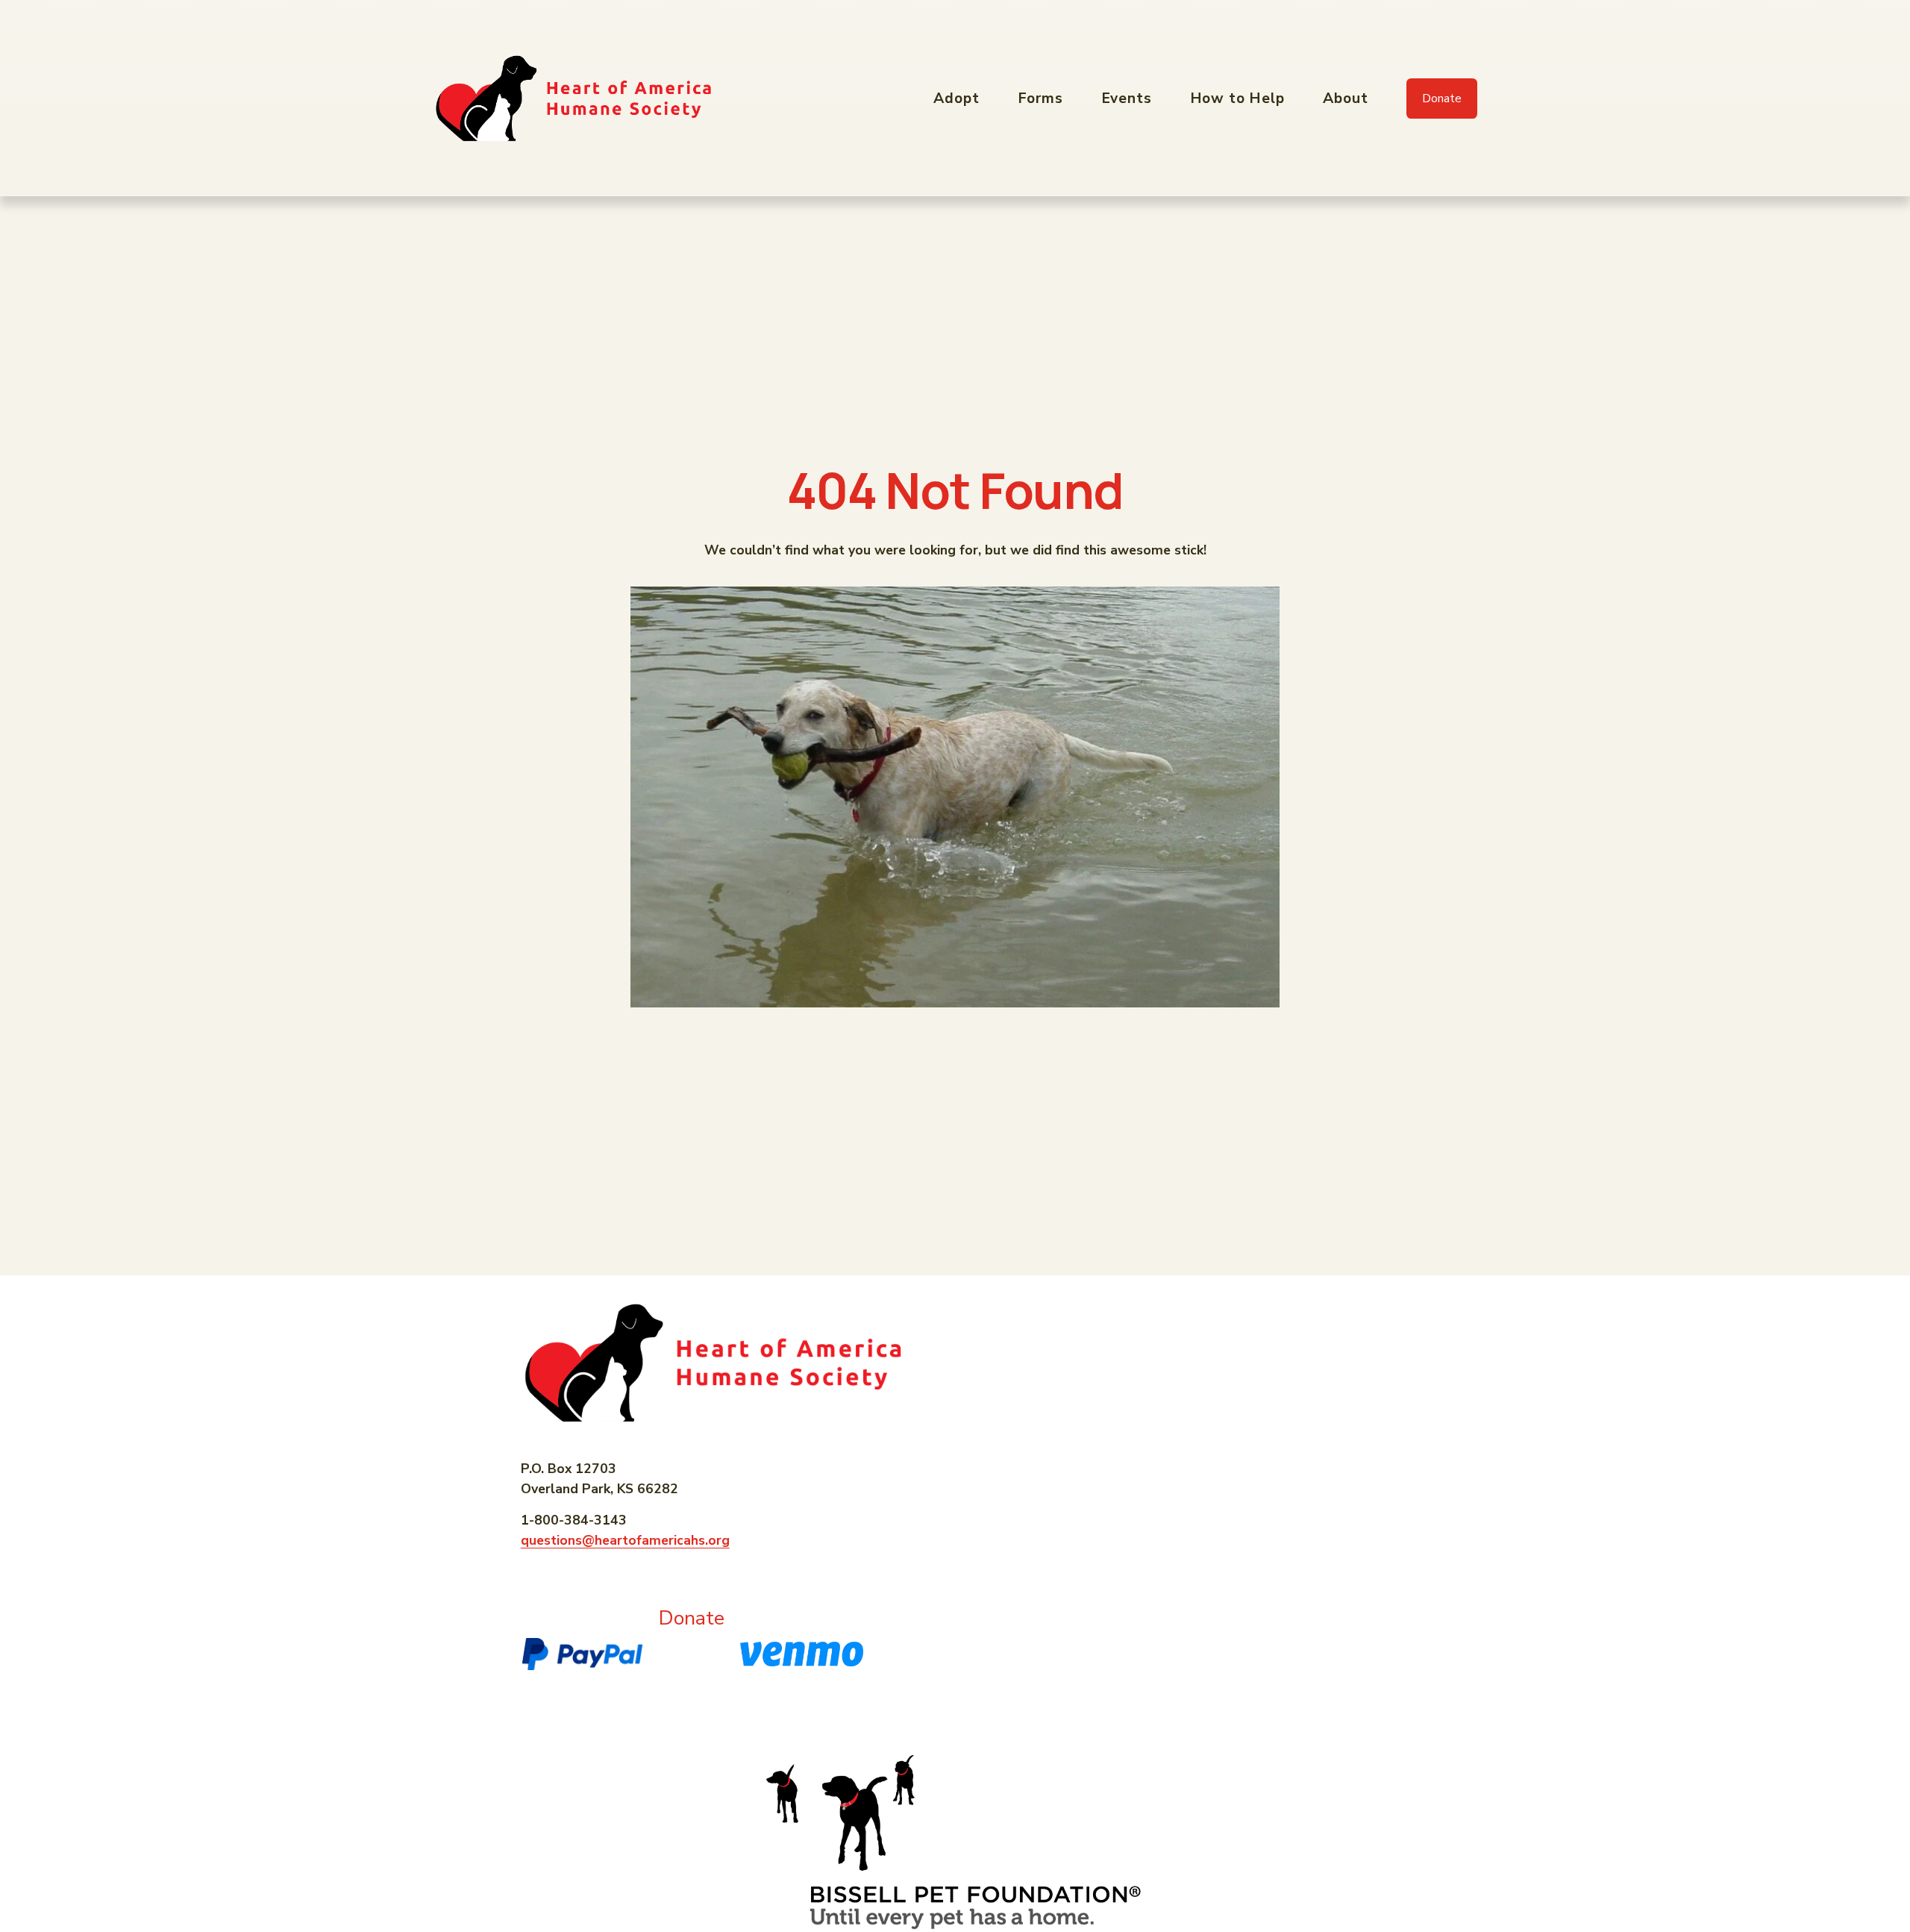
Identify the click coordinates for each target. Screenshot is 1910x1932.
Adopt (956, 98)
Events (1127, 98)
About (1346, 98)
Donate (1442, 99)
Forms (1041, 98)
